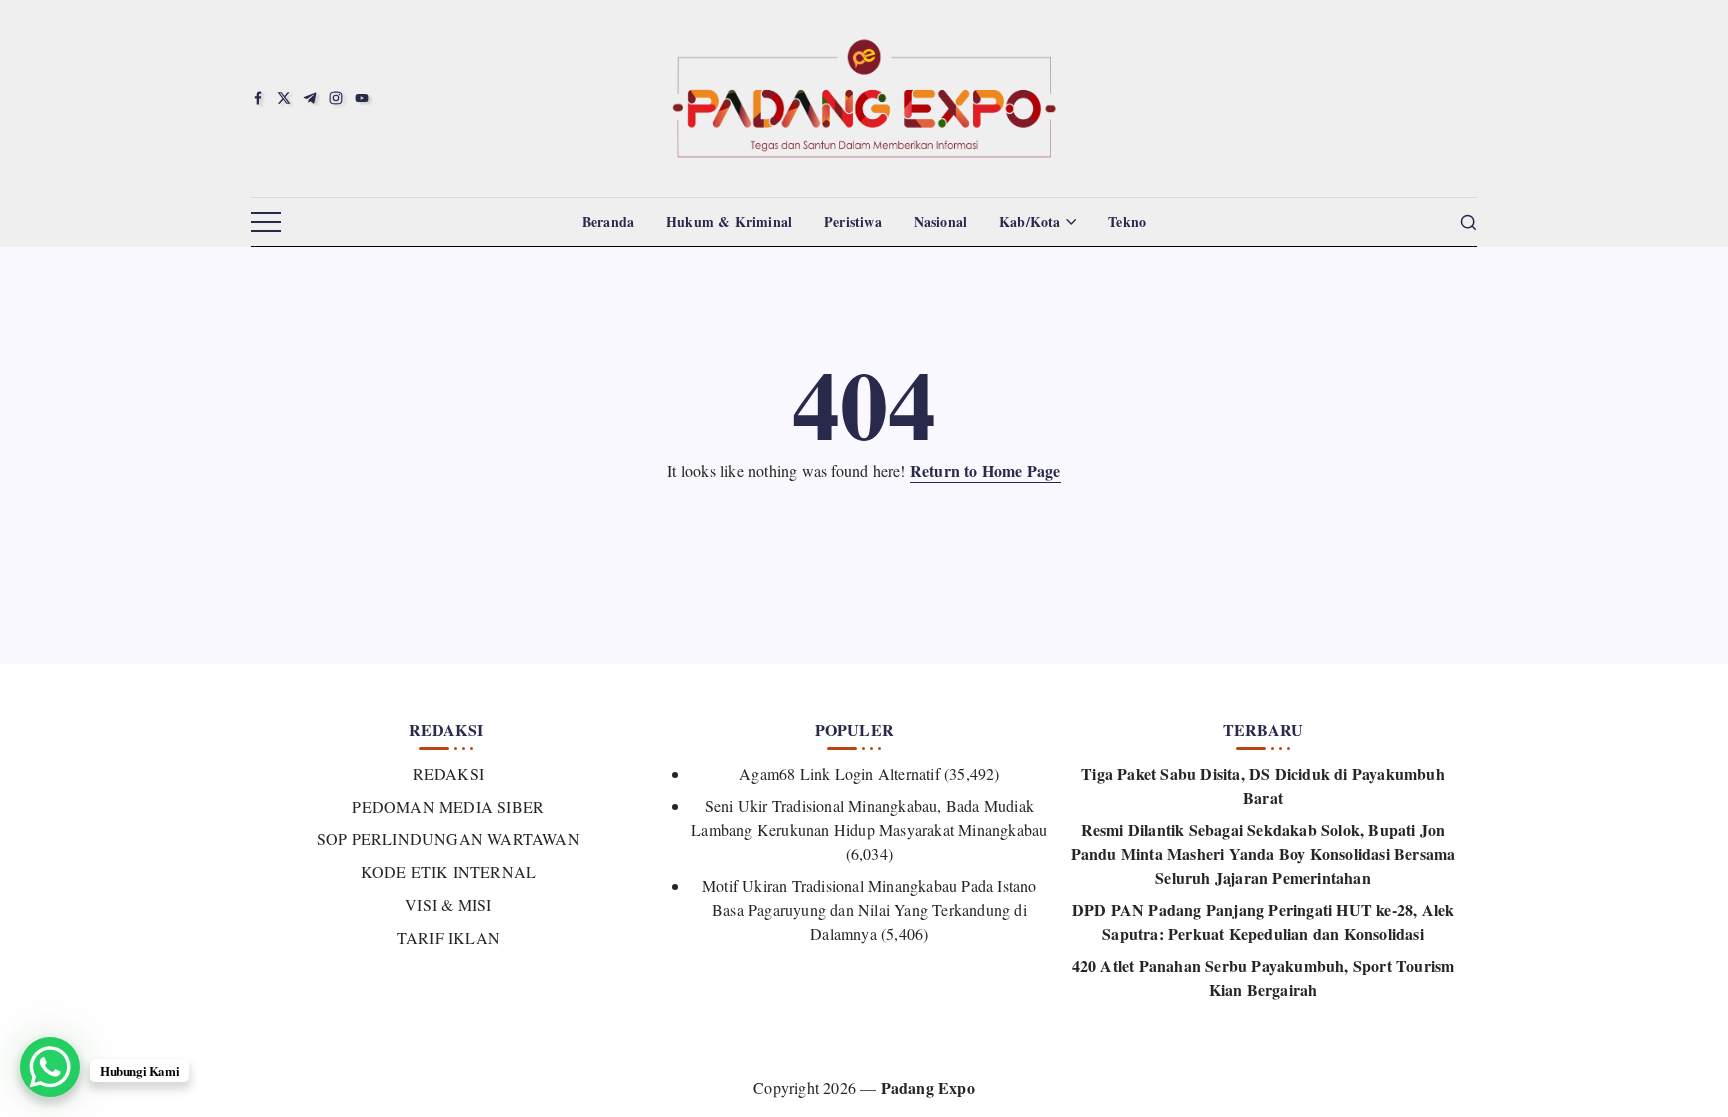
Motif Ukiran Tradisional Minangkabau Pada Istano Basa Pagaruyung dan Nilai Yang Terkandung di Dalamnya (869, 909)
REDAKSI (448, 773)
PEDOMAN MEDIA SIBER (448, 806)
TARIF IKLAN (448, 937)
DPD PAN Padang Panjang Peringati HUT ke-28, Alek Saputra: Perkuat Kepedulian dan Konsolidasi (1263, 921)
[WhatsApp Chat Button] (50, 1067)
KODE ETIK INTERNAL (448, 871)
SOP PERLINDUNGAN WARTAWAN (448, 838)
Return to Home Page (985, 470)
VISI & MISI (448, 904)
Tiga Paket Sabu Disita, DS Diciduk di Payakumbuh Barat (1263, 785)
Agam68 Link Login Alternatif (839, 773)
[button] (266, 223)
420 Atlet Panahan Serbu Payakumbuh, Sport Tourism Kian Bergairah (1263, 977)
